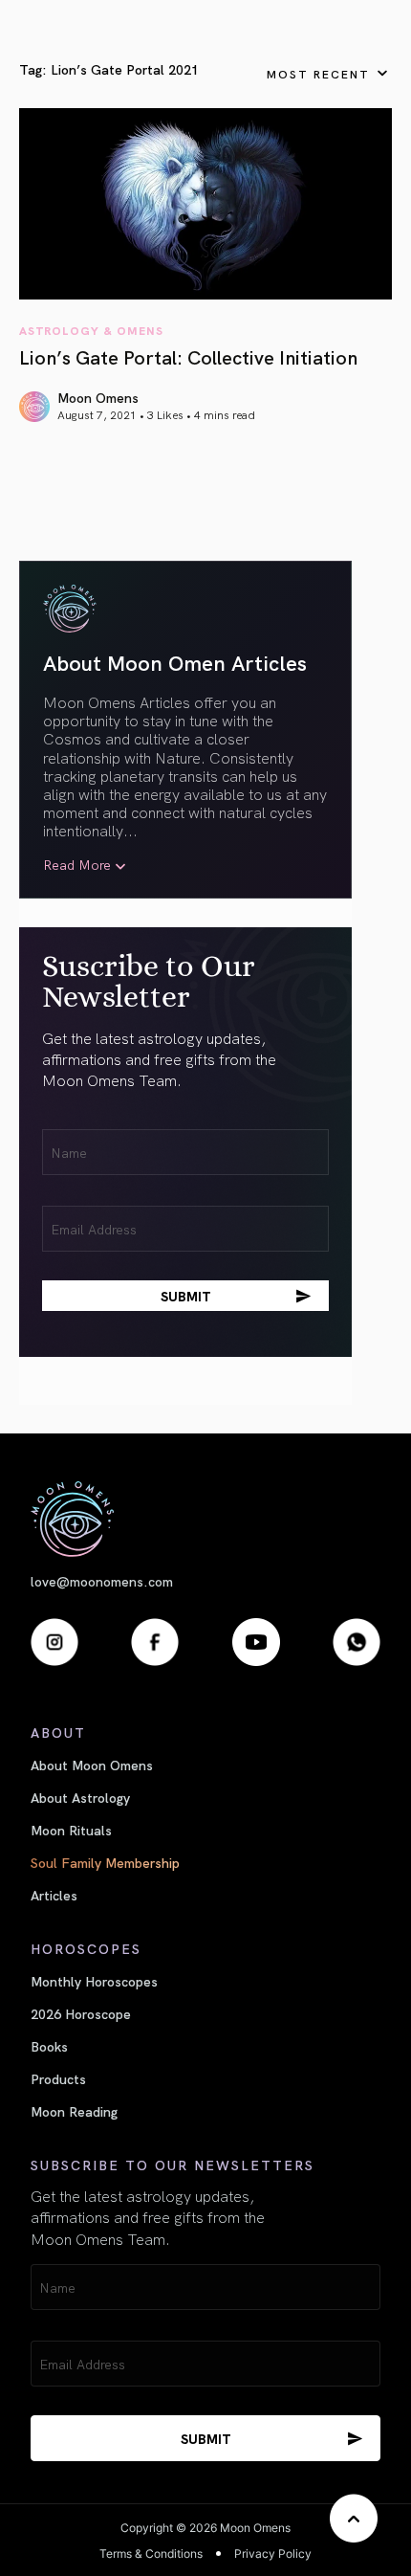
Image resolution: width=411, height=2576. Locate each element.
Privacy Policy (273, 2554)
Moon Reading (74, 2111)
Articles (54, 1895)
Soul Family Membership (105, 1862)
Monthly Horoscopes (94, 1981)
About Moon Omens (92, 1765)
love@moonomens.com (102, 1581)
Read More (77, 865)
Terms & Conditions (151, 2554)
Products (58, 2078)
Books (49, 2046)
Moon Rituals (71, 1830)
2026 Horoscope (81, 2013)
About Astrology (80, 1797)
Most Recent (318, 73)
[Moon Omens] (205, 1519)
